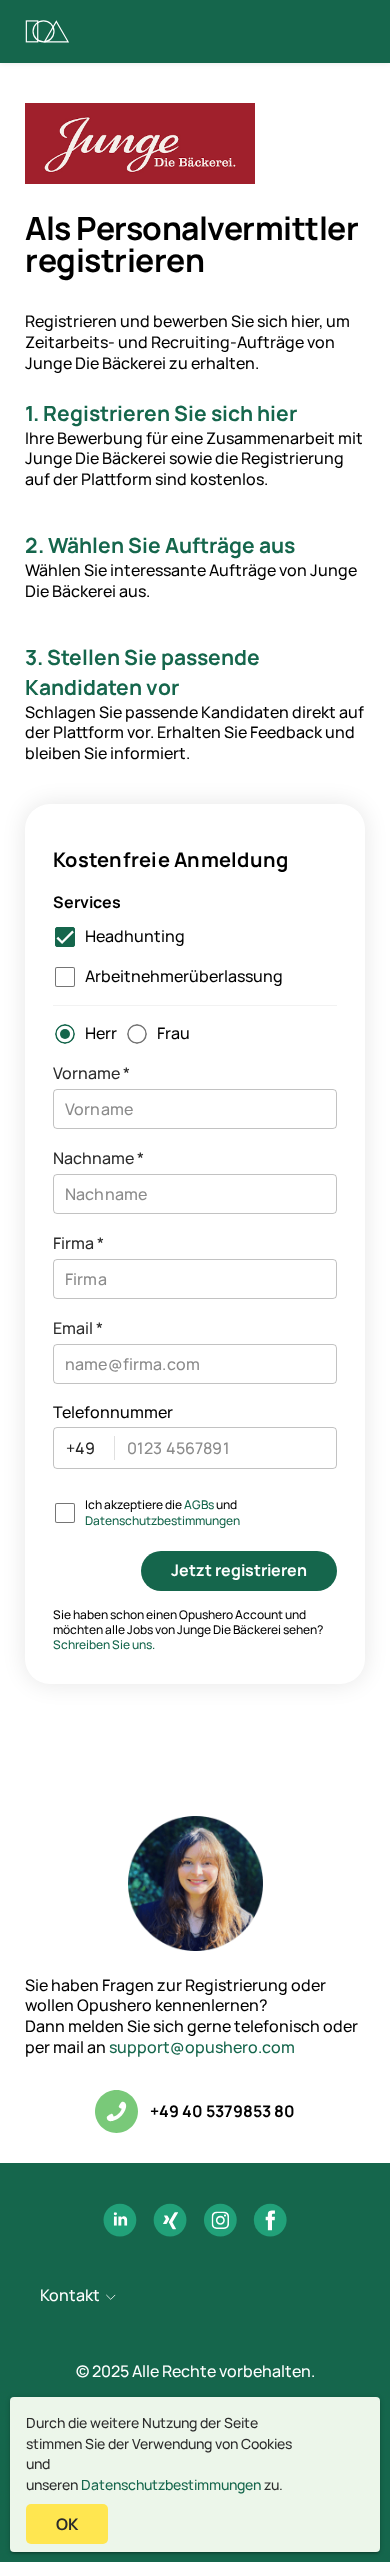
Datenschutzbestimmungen (171, 2484)
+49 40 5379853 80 (222, 2111)
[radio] (81, 1034)
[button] (195, 2297)
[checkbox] (115, 937)
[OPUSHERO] (47, 31)
